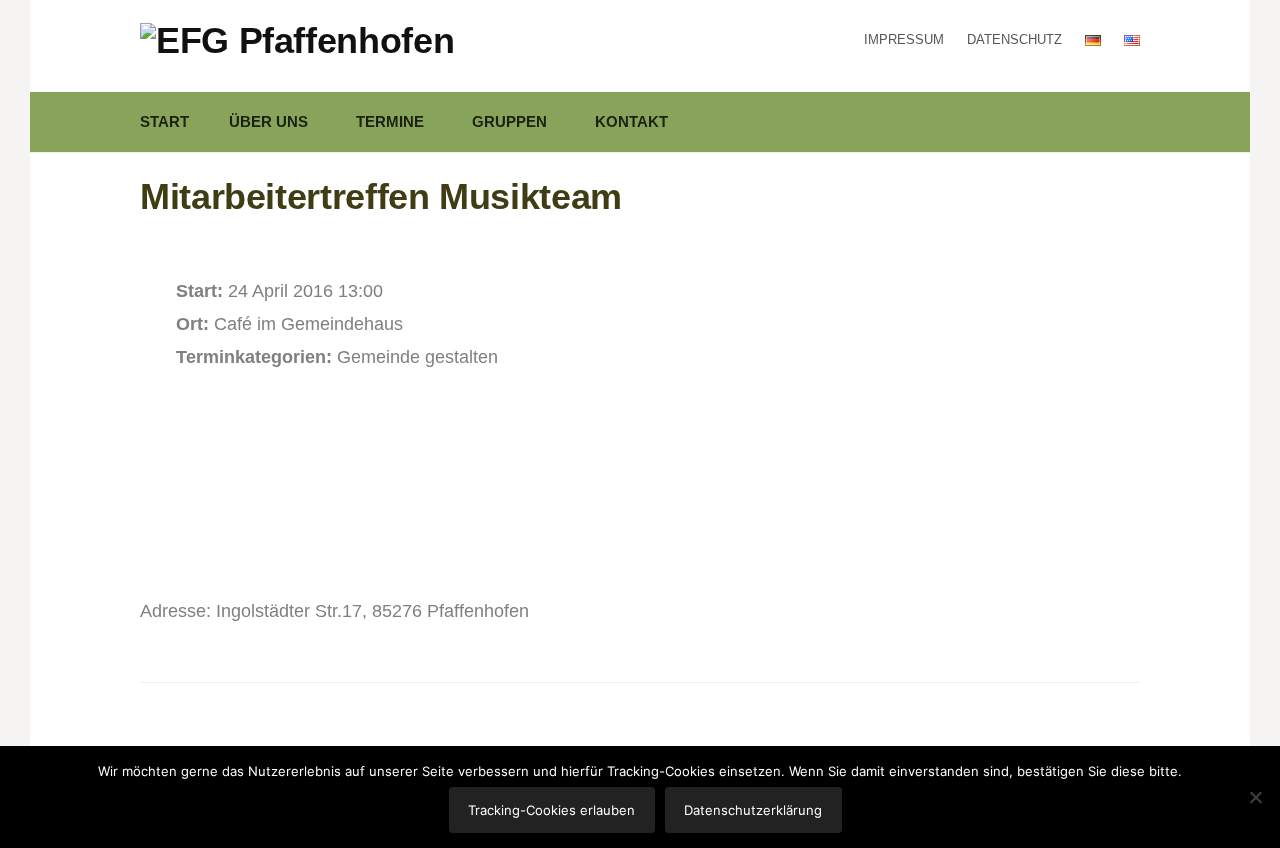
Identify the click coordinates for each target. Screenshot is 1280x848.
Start (164, 121)
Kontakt (631, 121)
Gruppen (509, 121)
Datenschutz (1014, 39)
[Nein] (1255, 797)
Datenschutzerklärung (753, 810)
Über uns (268, 121)
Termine (390, 121)
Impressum (904, 39)
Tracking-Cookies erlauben (551, 810)
